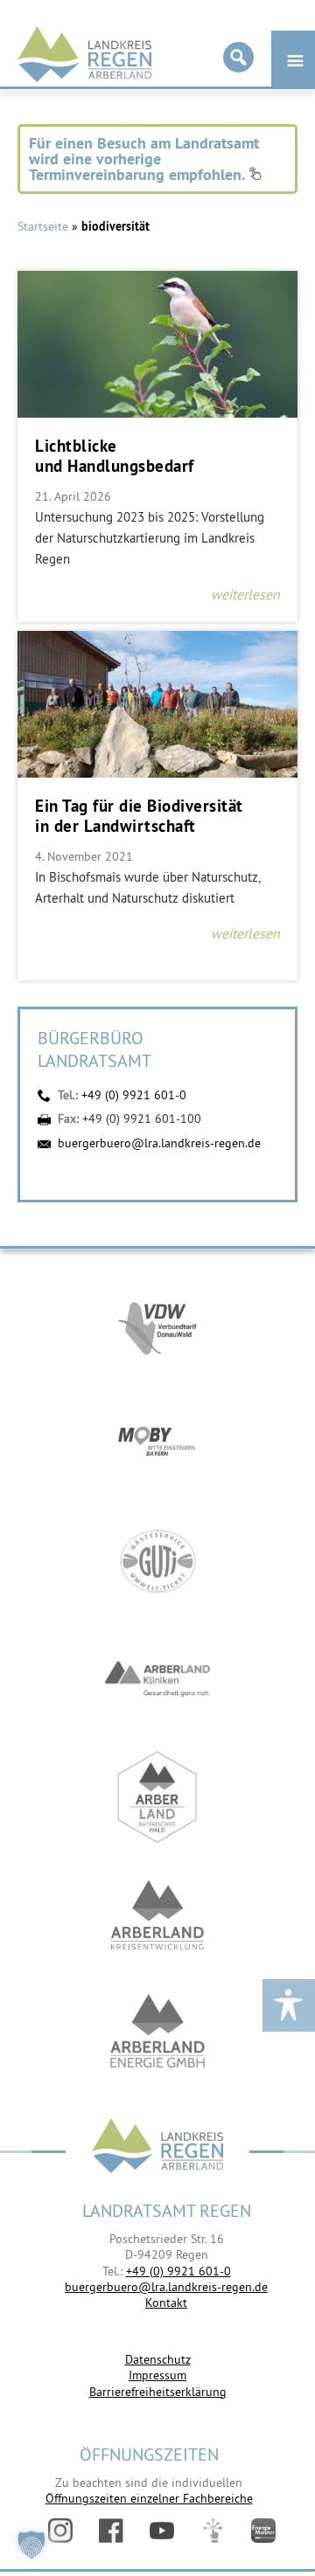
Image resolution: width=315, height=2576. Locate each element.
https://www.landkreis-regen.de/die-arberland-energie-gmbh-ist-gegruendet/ (157, 2033)
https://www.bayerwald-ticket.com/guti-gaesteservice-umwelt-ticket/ (157, 1561)
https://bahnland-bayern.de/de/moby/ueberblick (157, 1443)
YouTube (162, 2531)
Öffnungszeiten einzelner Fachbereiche (149, 2498)
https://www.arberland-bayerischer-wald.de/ (157, 1797)
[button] (31, 2545)
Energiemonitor (263, 2531)
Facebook (111, 2531)
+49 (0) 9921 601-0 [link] (178, 2271)
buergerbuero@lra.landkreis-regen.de (159, 1143)
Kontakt (166, 2302)
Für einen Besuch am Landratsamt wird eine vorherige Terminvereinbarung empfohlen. (144, 159)
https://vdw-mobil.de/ (157, 1325)
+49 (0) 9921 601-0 (134, 1095)
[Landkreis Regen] (157, 2147)
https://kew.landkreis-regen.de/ (157, 1915)
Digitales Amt (213, 2531)
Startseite (43, 226)
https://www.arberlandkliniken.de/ (157, 1679)
